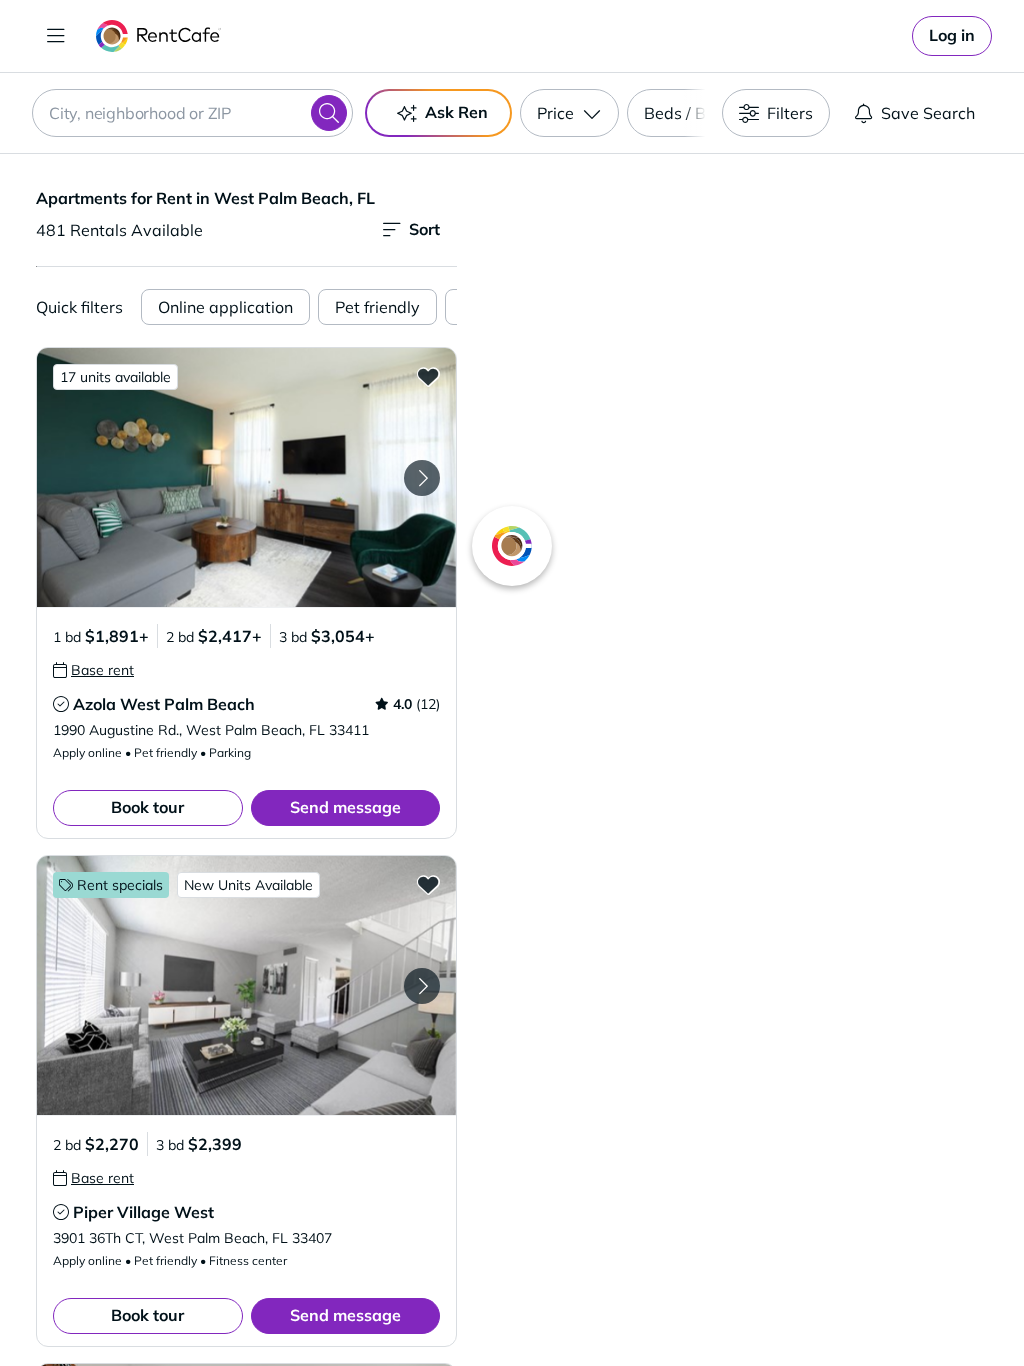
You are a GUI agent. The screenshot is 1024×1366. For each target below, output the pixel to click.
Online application (225, 307)
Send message (345, 807)
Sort (424, 229)
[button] (246, 477)
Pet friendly (377, 307)
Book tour (147, 807)
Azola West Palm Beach (164, 704)
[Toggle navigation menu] (56, 36)
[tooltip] (93, 670)
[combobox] (192, 113)
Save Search (928, 113)
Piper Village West (143, 1212)
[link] (952, 36)
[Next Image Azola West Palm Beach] (422, 478)
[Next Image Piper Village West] (422, 986)
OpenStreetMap (842, 1307)
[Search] (329, 113)
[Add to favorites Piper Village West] (428, 884)
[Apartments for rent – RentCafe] (158, 36)
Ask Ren (456, 112)
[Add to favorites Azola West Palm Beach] (428, 376)
